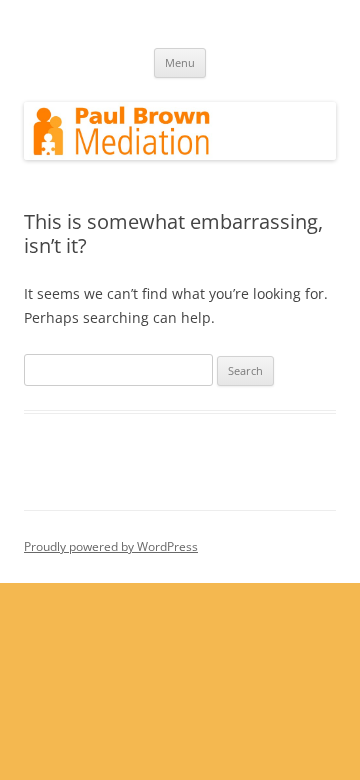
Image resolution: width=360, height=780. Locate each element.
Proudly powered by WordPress (111, 546)
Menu (180, 62)
